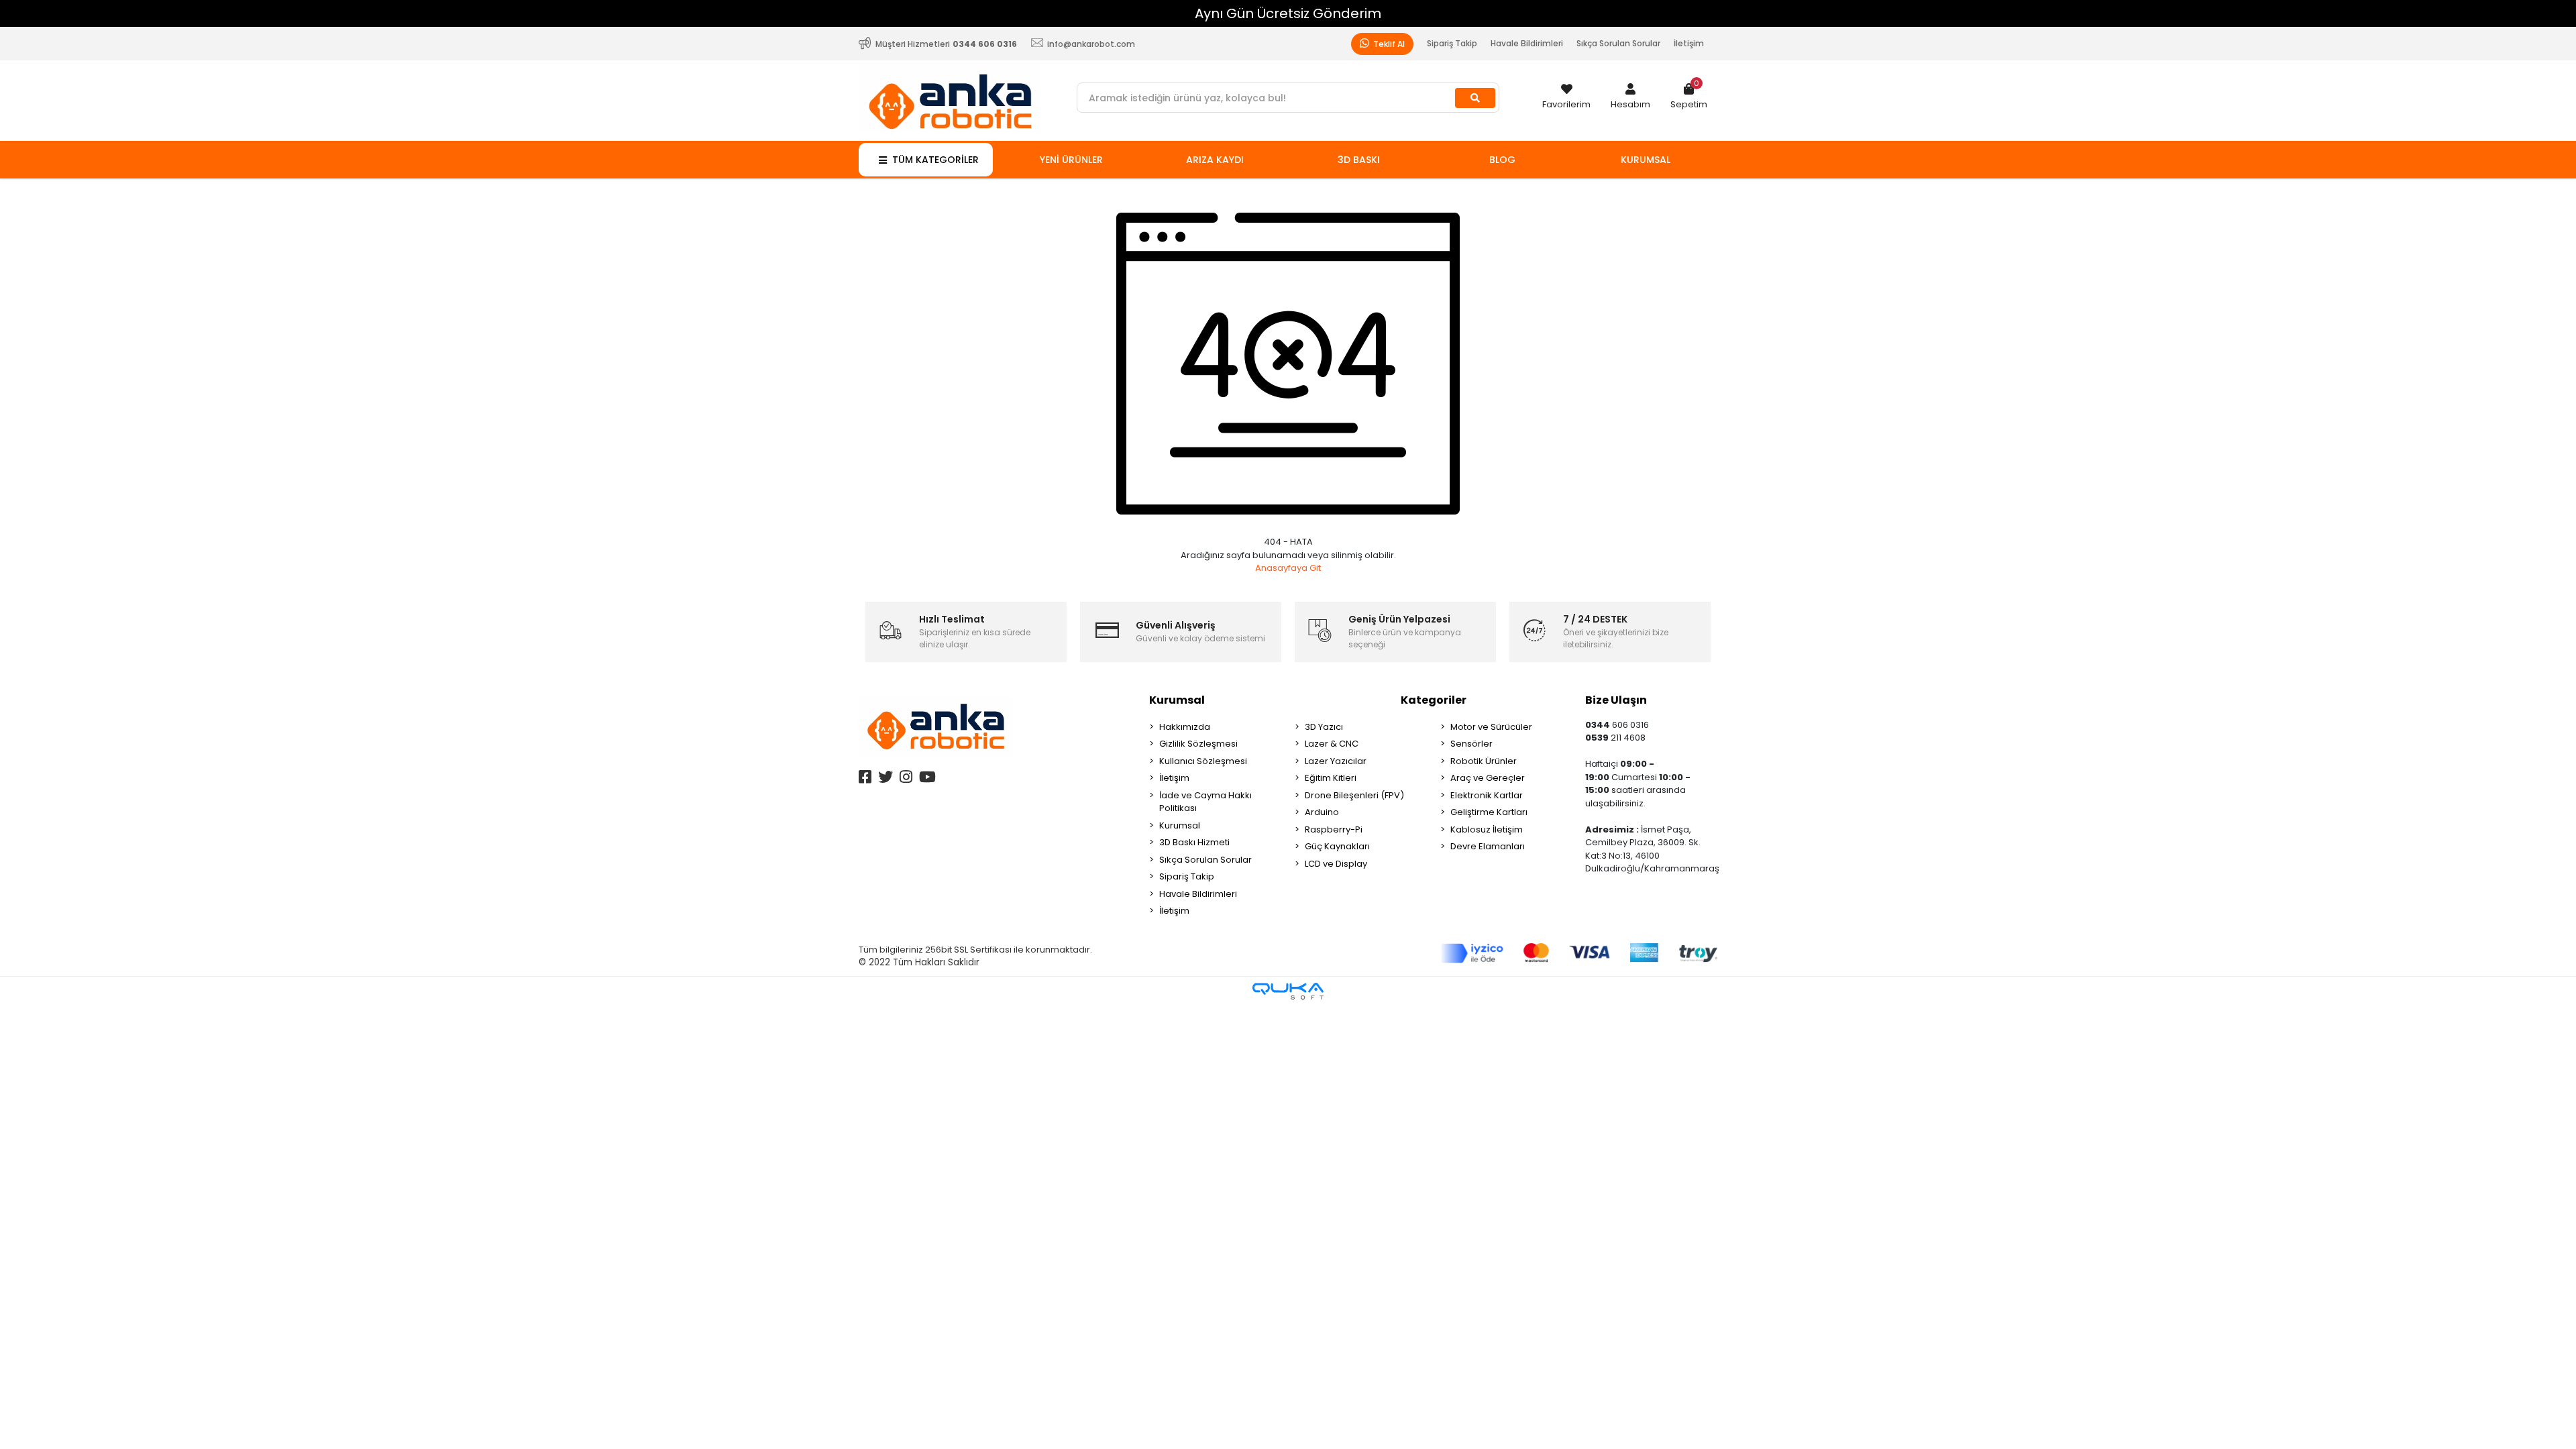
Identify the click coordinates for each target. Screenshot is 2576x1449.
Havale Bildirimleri (1527, 43)
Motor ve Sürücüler (1491, 727)
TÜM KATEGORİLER (935, 160)
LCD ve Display (1336, 864)
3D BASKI (1359, 160)
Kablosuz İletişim (1487, 829)
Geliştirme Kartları (1489, 812)
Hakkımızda (1185, 727)
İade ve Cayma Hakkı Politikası (1205, 802)
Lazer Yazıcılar (1336, 761)
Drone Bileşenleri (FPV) (1354, 795)
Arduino (1322, 812)
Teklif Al (1388, 44)
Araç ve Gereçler (1488, 778)
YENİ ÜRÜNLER (1071, 160)
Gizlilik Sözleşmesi (1198, 744)
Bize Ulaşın (1616, 700)
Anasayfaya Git (1288, 568)
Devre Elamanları (1488, 846)
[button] (1630, 97)
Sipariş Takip (1452, 43)
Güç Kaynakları (1337, 846)
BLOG (1502, 160)
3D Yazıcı (1324, 727)
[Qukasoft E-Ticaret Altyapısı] (1288, 991)
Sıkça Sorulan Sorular (1618, 43)
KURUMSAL (1646, 160)
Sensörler (1471, 744)
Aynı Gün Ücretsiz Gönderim (331, 13)
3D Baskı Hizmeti (1194, 842)
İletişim (1689, 43)
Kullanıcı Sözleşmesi (1203, 761)
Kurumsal (1177, 700)
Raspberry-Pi (1334, 829)
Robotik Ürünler (1484, 761)
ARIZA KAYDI (1215, 160)
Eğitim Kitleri (1331, 778)
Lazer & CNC (1332, 744)
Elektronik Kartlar (1487, 795)
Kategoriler (1434, 700)
